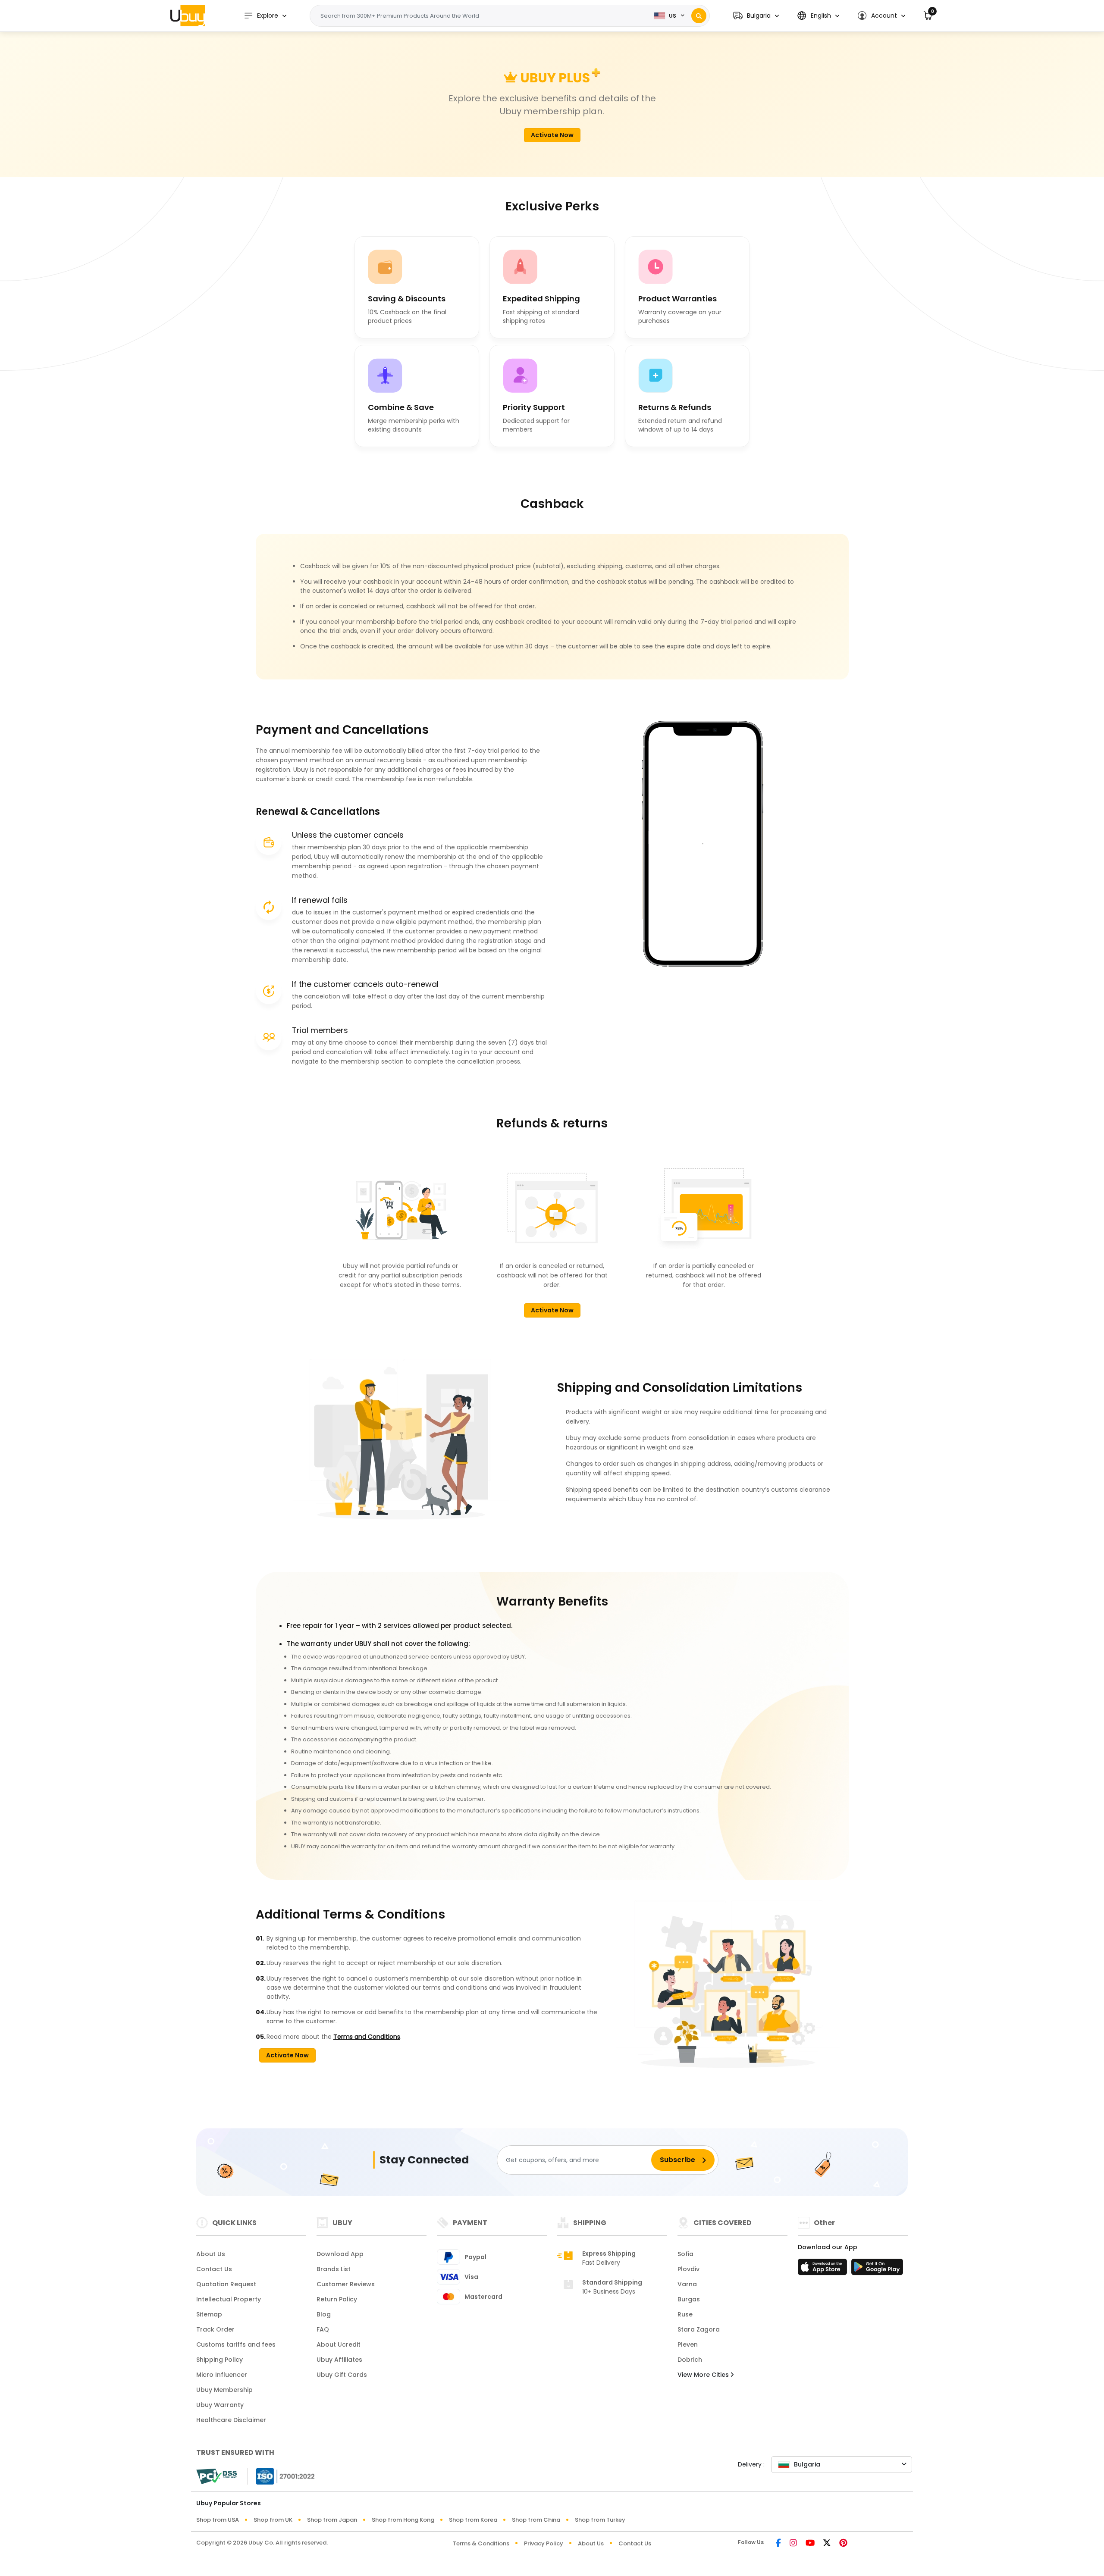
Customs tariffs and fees (236, 2344)
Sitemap (209, 2314)
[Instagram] (793, 2543)
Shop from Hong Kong (403, 2520)
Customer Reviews (346, 2284)
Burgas (689, 2299)
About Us (211, 2254)
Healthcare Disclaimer (231, 2420)
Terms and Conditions (367, 2037)
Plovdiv (688, 2269)
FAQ (323, 2329)
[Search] (699, 16)
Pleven (688, 2344)
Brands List (334, 2269)
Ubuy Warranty (220, 2405)
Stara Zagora (699, 2329)
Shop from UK (273, 2520)
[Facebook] (778, 2543)
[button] (756, 16)
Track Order (215, 2329)
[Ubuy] (188, 16)
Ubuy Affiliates (339, 2360)
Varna (687, 2284)
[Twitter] (827, 2543)
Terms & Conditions (481, 2543)
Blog (324, 2314)
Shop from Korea (473, 2520)
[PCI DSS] (216, 2476)
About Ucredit (339, 2344)
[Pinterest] (843, 2543)
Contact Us (214, 2269)
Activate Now (552, 135)
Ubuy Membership (224, 2390)
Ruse (685, 2314)
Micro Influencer (222, 2375)
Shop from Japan (332, 2520)
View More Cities (704, 2375)
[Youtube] (810, 2543)
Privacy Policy (544, 2543)
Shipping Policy (220, 2360)
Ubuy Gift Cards (342, 2375)
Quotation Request (226, 2284)
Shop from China (536, 2520)
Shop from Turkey (600, 2520)
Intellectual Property (229, 2299)
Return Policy (337, 2299)
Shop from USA (218, 2520)
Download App (340, 2254)
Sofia (685, 2254)
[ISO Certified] (281, 2476)
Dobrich (690, 2360)
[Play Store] (877, 2269)
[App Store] (824, 2269)
